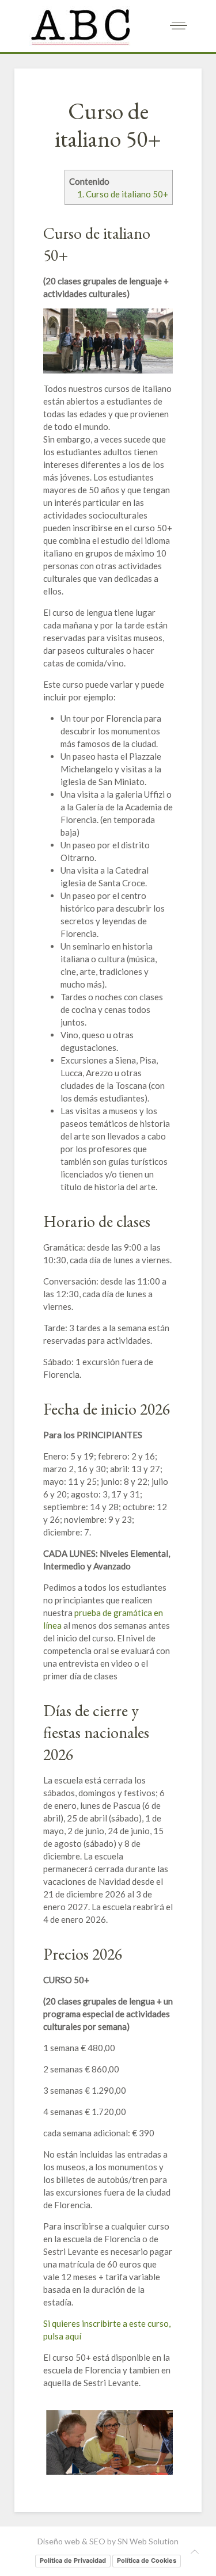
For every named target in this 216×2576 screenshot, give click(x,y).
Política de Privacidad (73, 2560)
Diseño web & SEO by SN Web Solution (108, 2541)
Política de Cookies (147, 2560)
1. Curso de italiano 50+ (123, 194)
